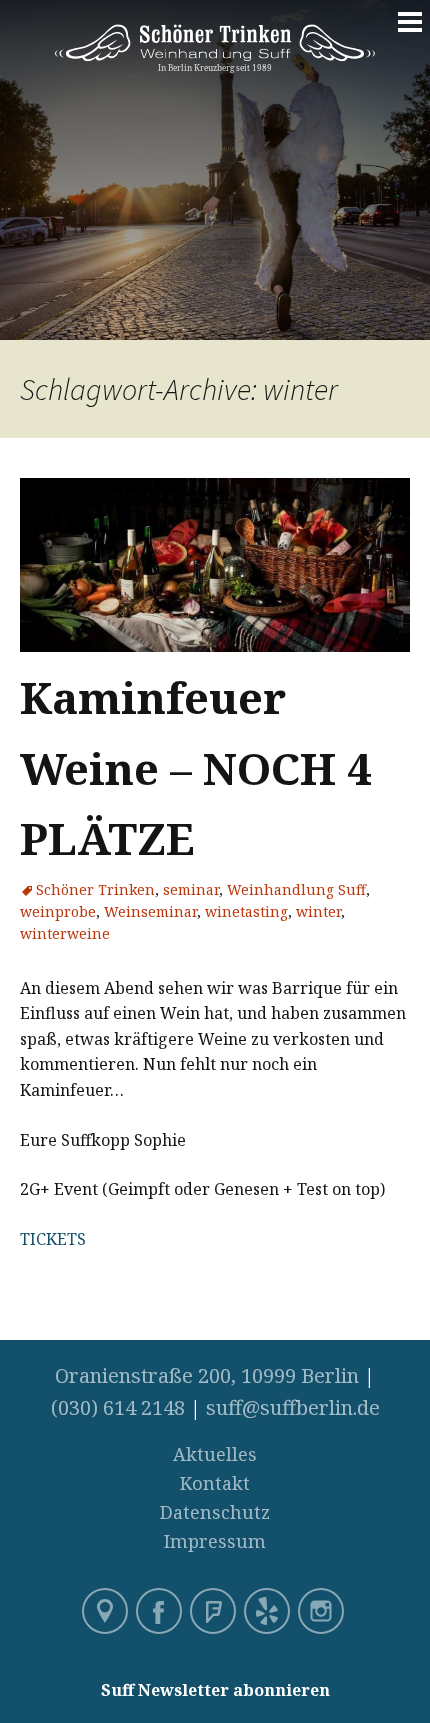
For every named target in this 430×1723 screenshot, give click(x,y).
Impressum (215, 1541)
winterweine (65, 933)
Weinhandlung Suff (296, 889)
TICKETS (53, 1239)
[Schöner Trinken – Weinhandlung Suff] (215, 61)
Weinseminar (150, 911)
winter (318, 911)
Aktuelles (215, 1454)
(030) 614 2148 (118, 1407)
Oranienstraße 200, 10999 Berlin (207, 1375)
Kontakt (215, 1483)
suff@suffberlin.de (293, 1407)
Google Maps (107, 1613)
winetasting (246, 911)
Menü (410, 32)
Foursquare (215, 1613)
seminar (191, 889)
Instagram (323, 1613)
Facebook (161, 1613)
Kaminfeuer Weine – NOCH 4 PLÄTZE (196, 767)
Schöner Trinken (95, 889)
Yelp (269, 1613)
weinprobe (58, 911)
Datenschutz (215, 1512)
